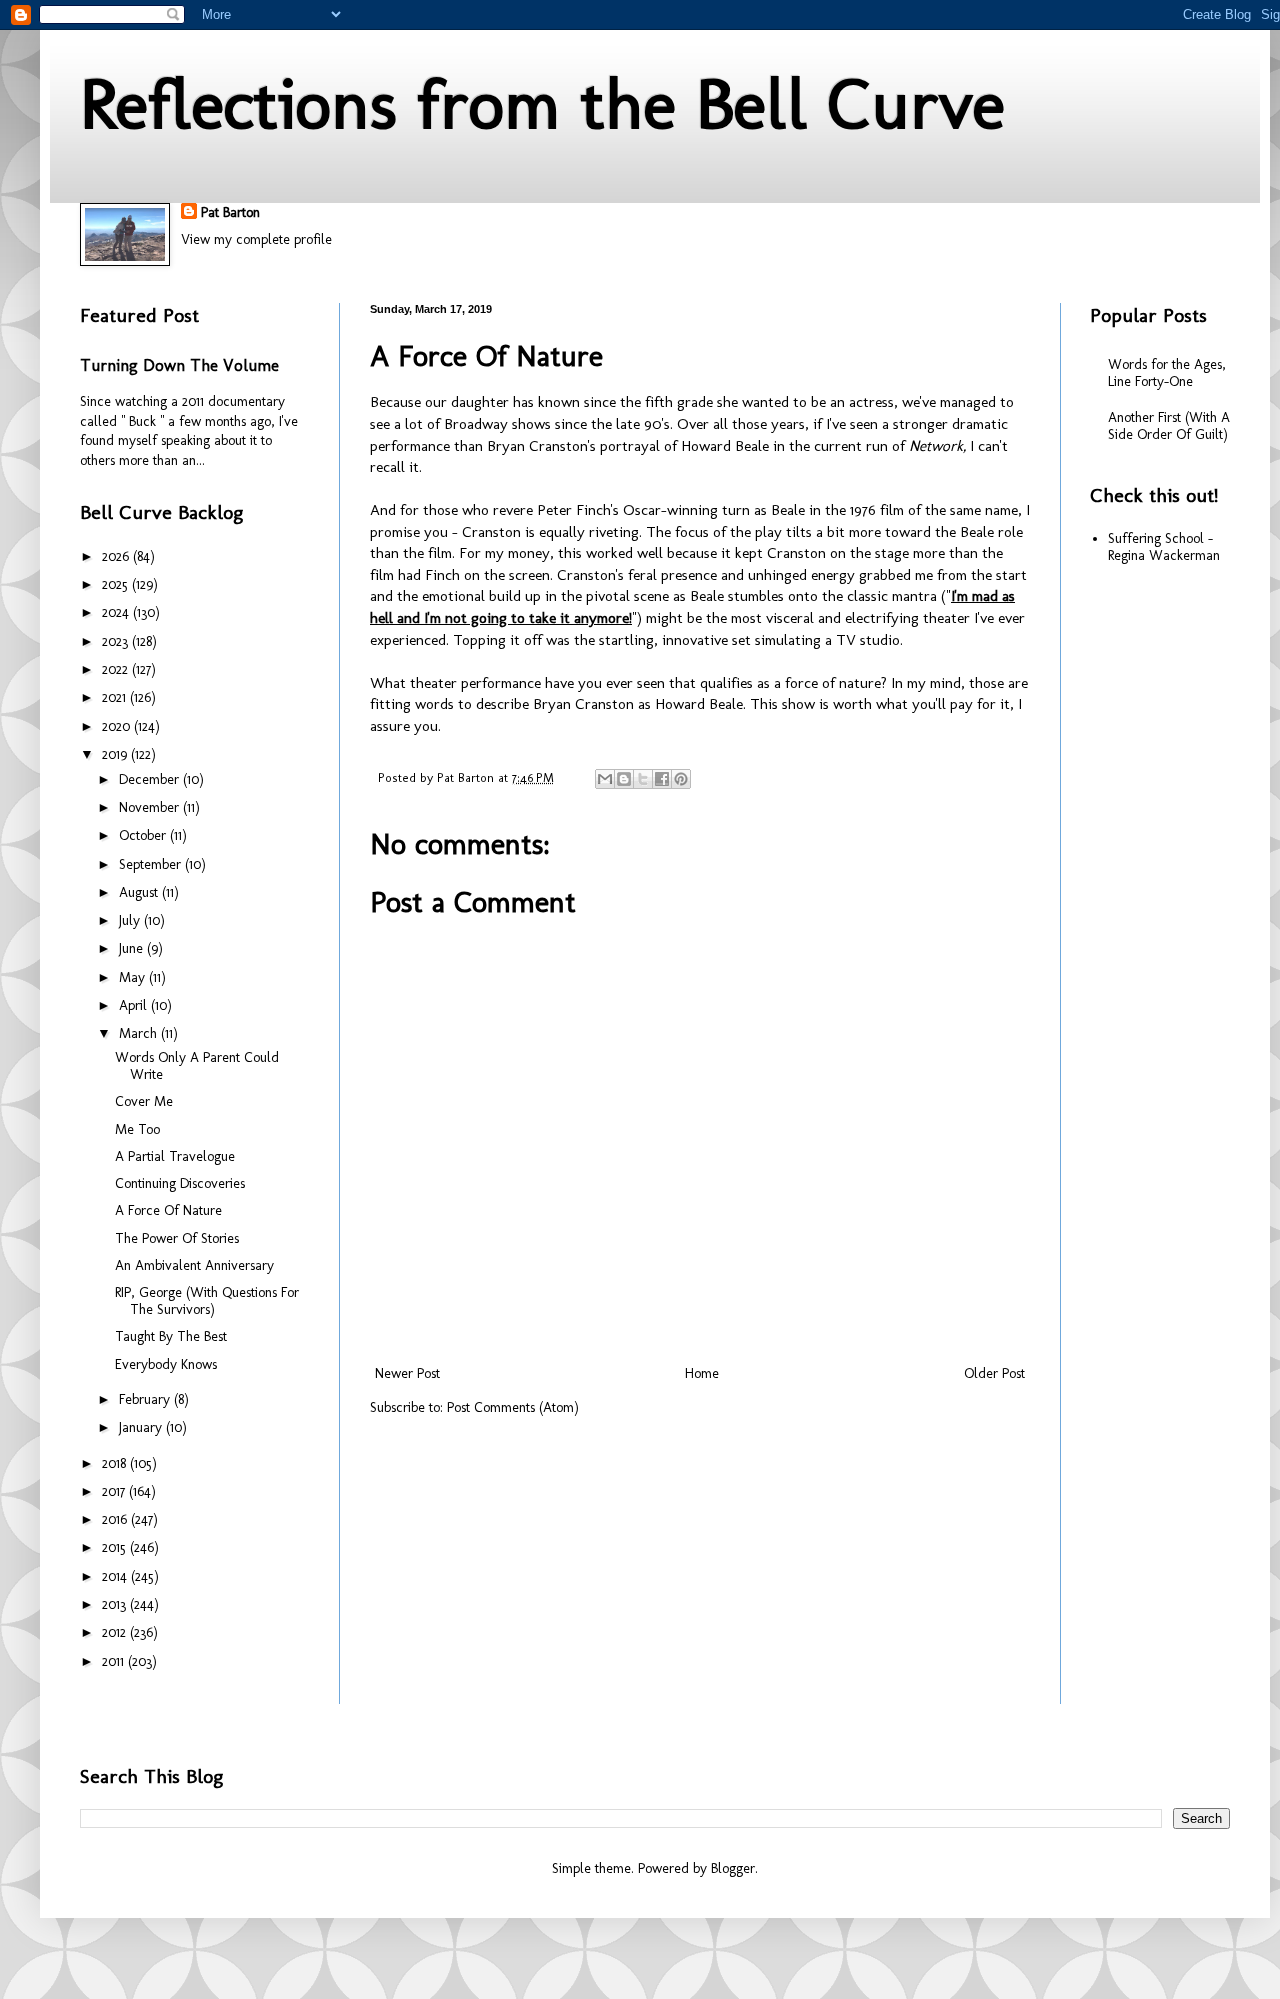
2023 (117, 641)
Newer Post (407, 1373)
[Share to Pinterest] (681, 779)
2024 (117, 612)
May (134, 977)
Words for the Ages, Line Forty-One (1167, 373)
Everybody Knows (166, 1364)
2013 (116, 1604)
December (151, 779)
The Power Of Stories (177, 1238)
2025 (117, 584)
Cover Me (144, 1101)
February (146, 1399)
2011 (115, 1661)
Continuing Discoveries (180, 1183)
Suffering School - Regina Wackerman (1164, 547)
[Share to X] (643, 779)
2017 (115, 1491)
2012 (116, 1632)
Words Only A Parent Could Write (197, 1066)
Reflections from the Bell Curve (542, 104)
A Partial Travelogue (175, 1156)
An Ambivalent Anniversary (194, 1265)
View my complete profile (256, 239)
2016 (116, 1519)
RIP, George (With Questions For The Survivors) (207, 1301)
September (152, 864)
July (131, 920)
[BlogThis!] (624, 779)
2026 (117, 556)
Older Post (994, 1373)
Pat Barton (230, 212)
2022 (117, 669)
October (144, 835)
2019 (116, 754)
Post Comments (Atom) (513, 1407)
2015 (116, 1547)
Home (702, 1373)
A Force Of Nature (168, 1210)
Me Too (137, 1129)
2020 (118, 726)
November (151, 807)
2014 (116, 1576)
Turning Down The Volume (179, 365)
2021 (116, 697)
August (140, 892)
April (135, 1005)
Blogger (733, 1868)
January (142, 1427)
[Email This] (605, 779)
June (133, 948)
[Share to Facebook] (662, 779)
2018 (116, 1463)
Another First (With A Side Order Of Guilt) (1169, 426)
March (140, 1033)
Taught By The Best (171, 1336)
